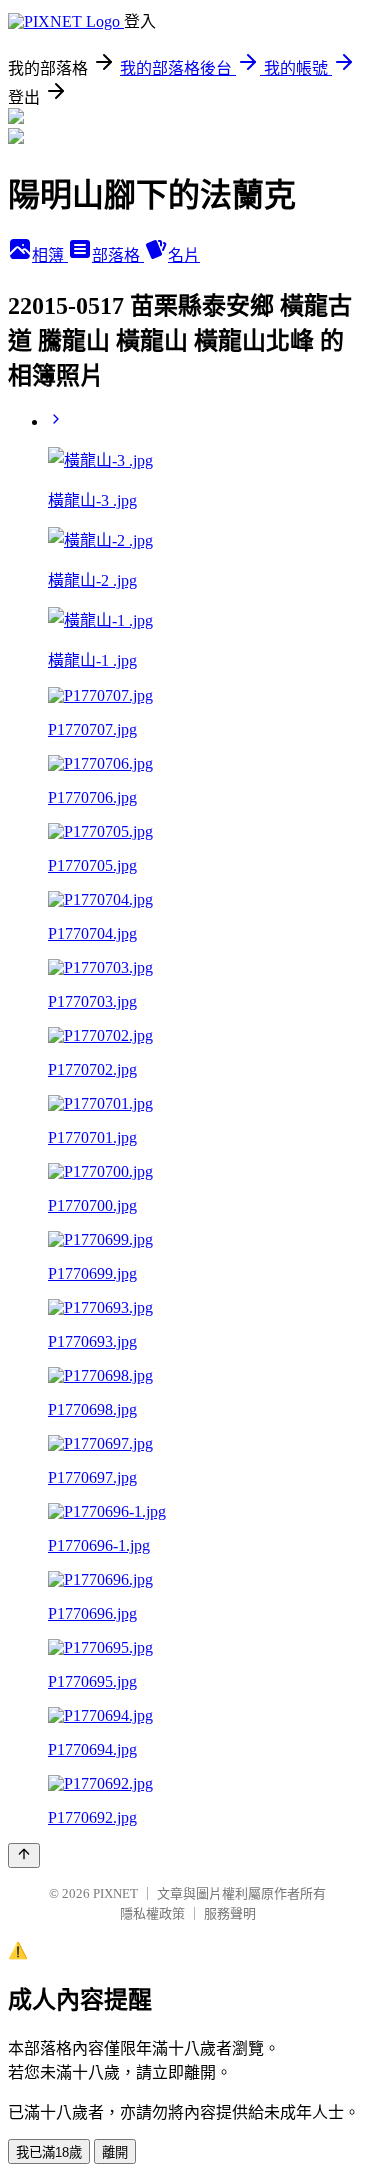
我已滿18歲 (49, 2152)
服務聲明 (230, 1913)
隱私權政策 (152, 1913)
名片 (184, 255)
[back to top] (24, 1855)
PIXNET (115, 1893)
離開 (115, 2152)
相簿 (50, 255)
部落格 (118, 255)
